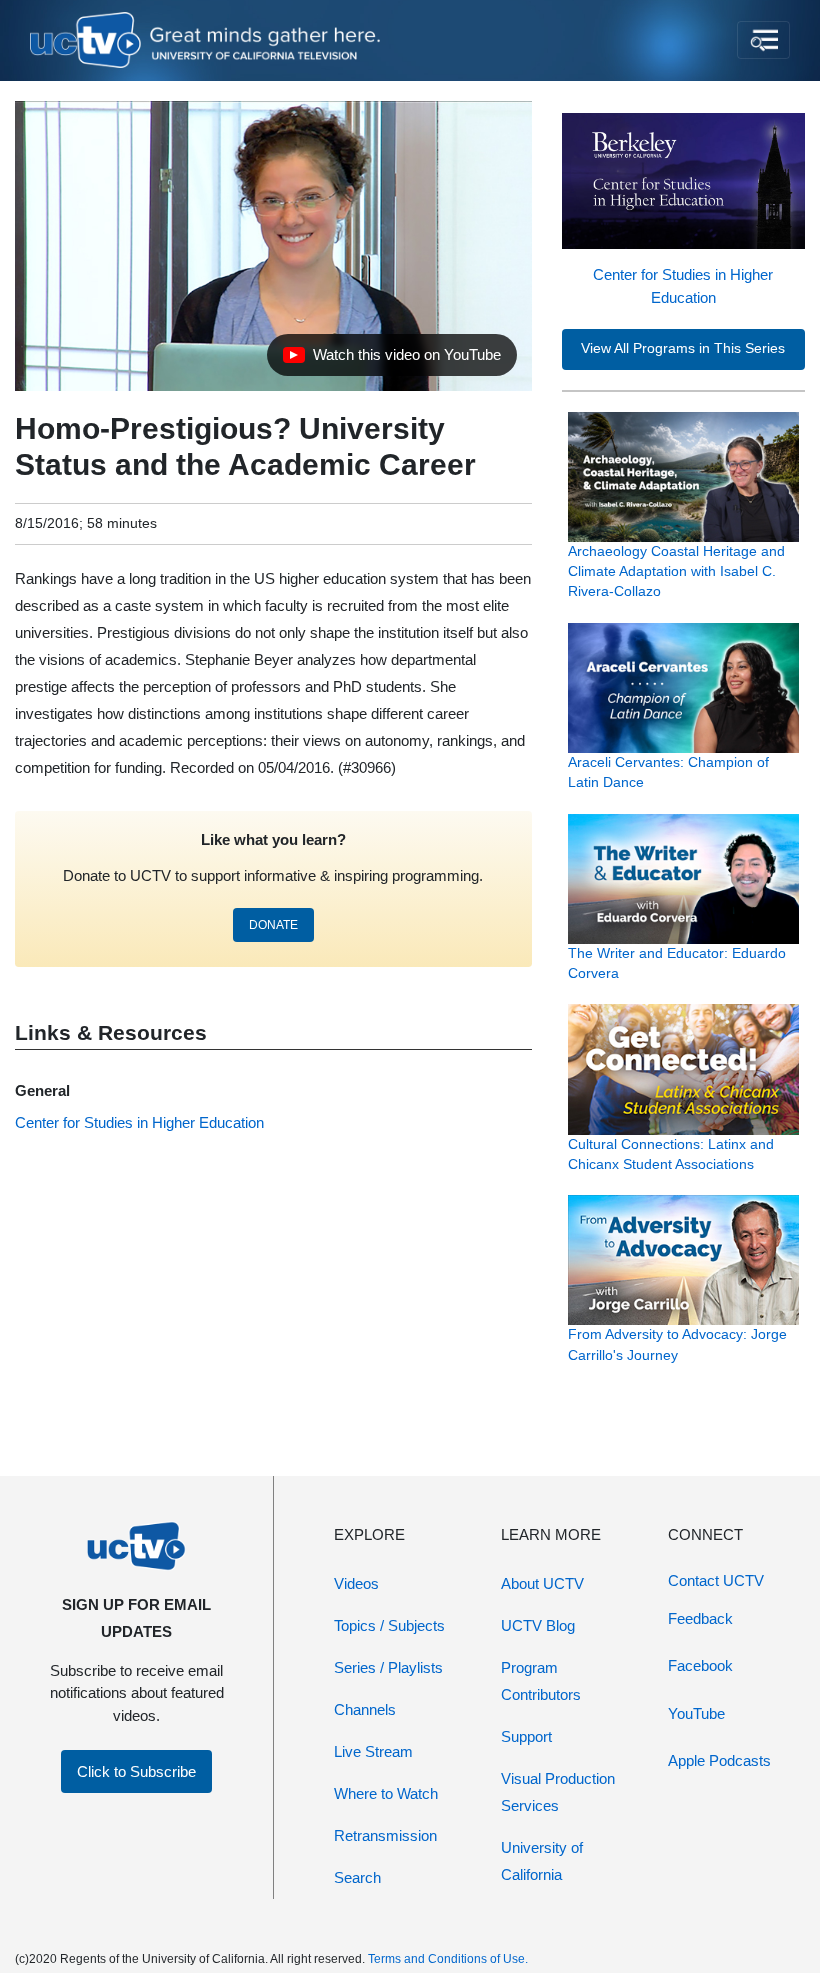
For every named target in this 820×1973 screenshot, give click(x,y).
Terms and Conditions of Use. (448, 1959)
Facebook (700, 1665)
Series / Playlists (388, 1667)
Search (357, 1877)
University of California (542, 1861)
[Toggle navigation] (763, 40)
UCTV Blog (538, 1625)
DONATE (273, 925)
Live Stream (373, 1751)
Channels (365, 1709)
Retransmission (385, 1835)
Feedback (700, 1618)
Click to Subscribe (136, 1771)
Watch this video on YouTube (391, 360)
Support (526, 1736)
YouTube (696, 1713)
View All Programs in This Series (683, 348)
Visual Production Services (558, 1792)
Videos (356, 1583)
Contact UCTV (716, 1580)
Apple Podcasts (719, 1760)
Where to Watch (386, 1793)
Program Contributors (541, 1681)
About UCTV (542, 1583)
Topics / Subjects (389, 1625)
